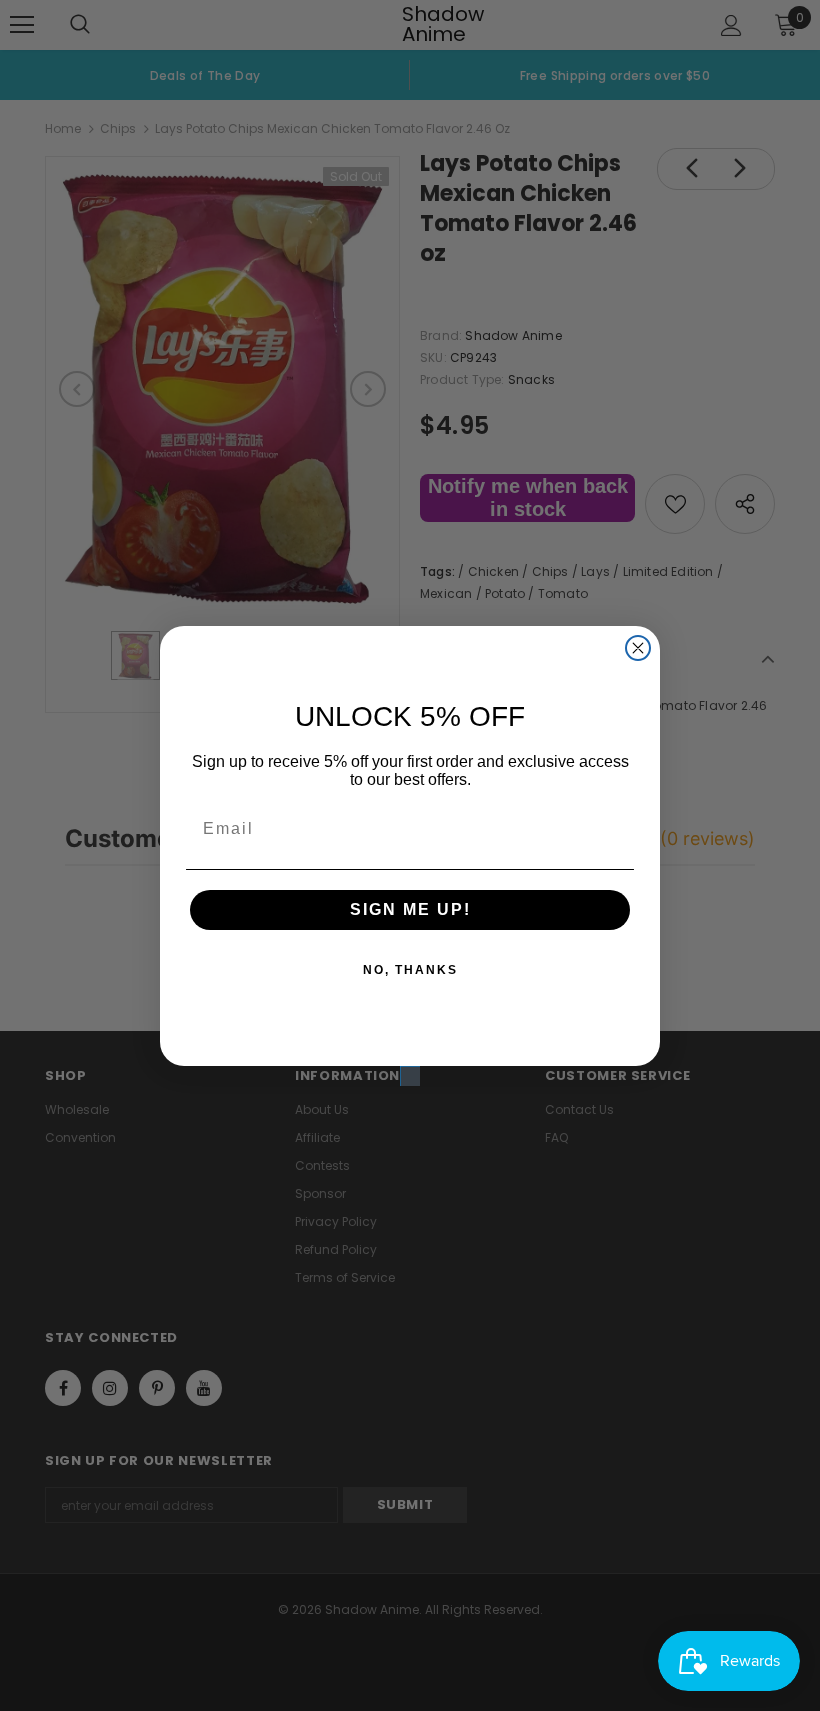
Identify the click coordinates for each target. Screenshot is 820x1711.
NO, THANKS (410, 970)
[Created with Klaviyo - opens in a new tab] (410, 1076)
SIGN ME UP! (410, 909)
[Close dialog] (638, 648)
